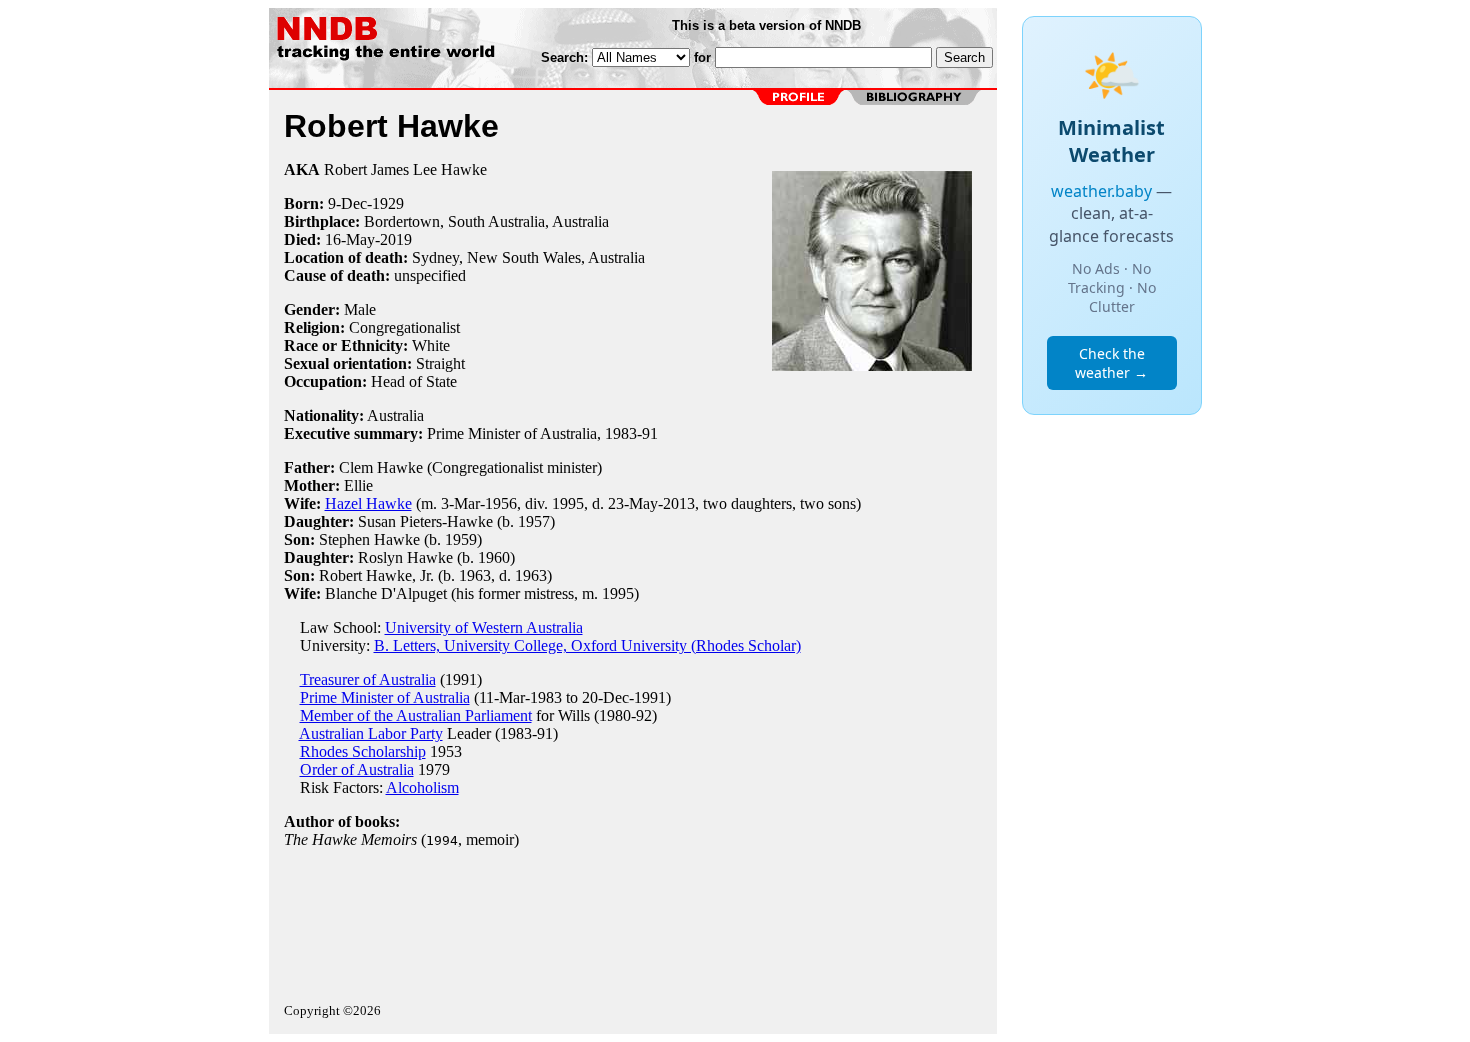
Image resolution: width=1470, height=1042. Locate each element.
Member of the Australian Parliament (416, 715)
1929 (388, 203)
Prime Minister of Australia (385, 697)
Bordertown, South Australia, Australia (486, 221)
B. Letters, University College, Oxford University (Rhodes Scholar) (587, 645)
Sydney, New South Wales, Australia (528, 257)
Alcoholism (422, 787)
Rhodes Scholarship (363, 751)
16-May (350, 239)
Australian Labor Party (371, 733)
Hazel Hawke (368, 503)
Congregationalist (404, 327)
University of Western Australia (484, 627)
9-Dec (347, 203)
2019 (396, 239)
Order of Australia (357, 769)
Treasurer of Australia (368, 679)
